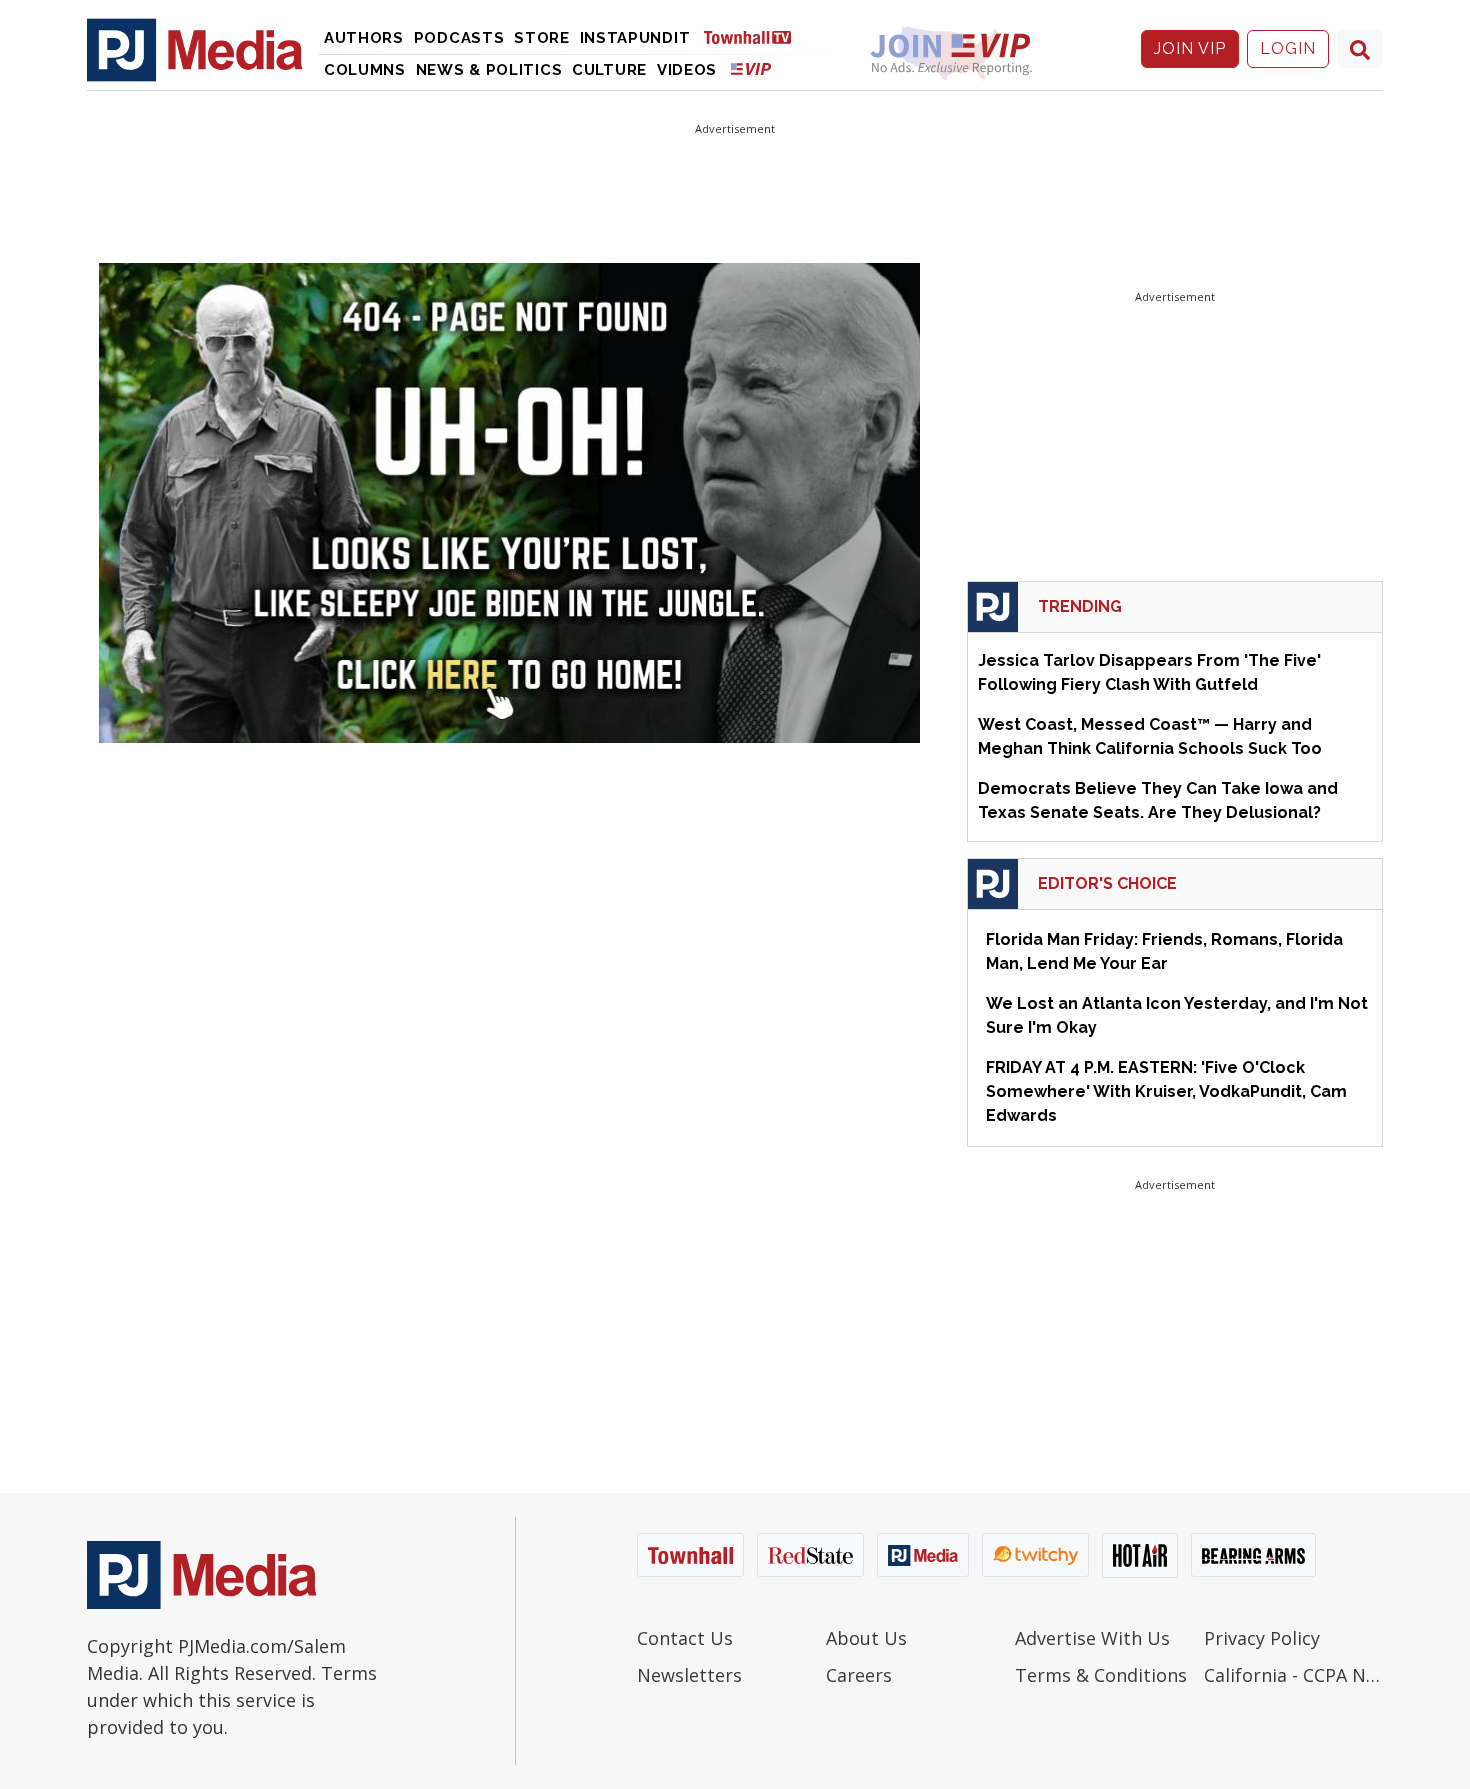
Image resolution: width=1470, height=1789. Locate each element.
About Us (866, 1638)
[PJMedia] (195, 49)
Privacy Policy (1262, 1638)
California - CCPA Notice (1293, 1675)
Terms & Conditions (1101, 1675)
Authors (364, 38)
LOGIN (1288, 48)
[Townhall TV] (755, 36)
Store (542, 38)
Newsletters (689, 1675)
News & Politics (489, 70)
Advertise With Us (1092, 1638)
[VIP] (751, 68)
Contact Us (685, 1638)
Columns (365, 70)
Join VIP (1190, 48)
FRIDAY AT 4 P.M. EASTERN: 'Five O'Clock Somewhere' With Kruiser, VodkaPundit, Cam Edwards (1166, 1091)
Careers (859, 1675)
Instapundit (635, 38)
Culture (609, 70)
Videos (687, 70)
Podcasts (459, 38)
